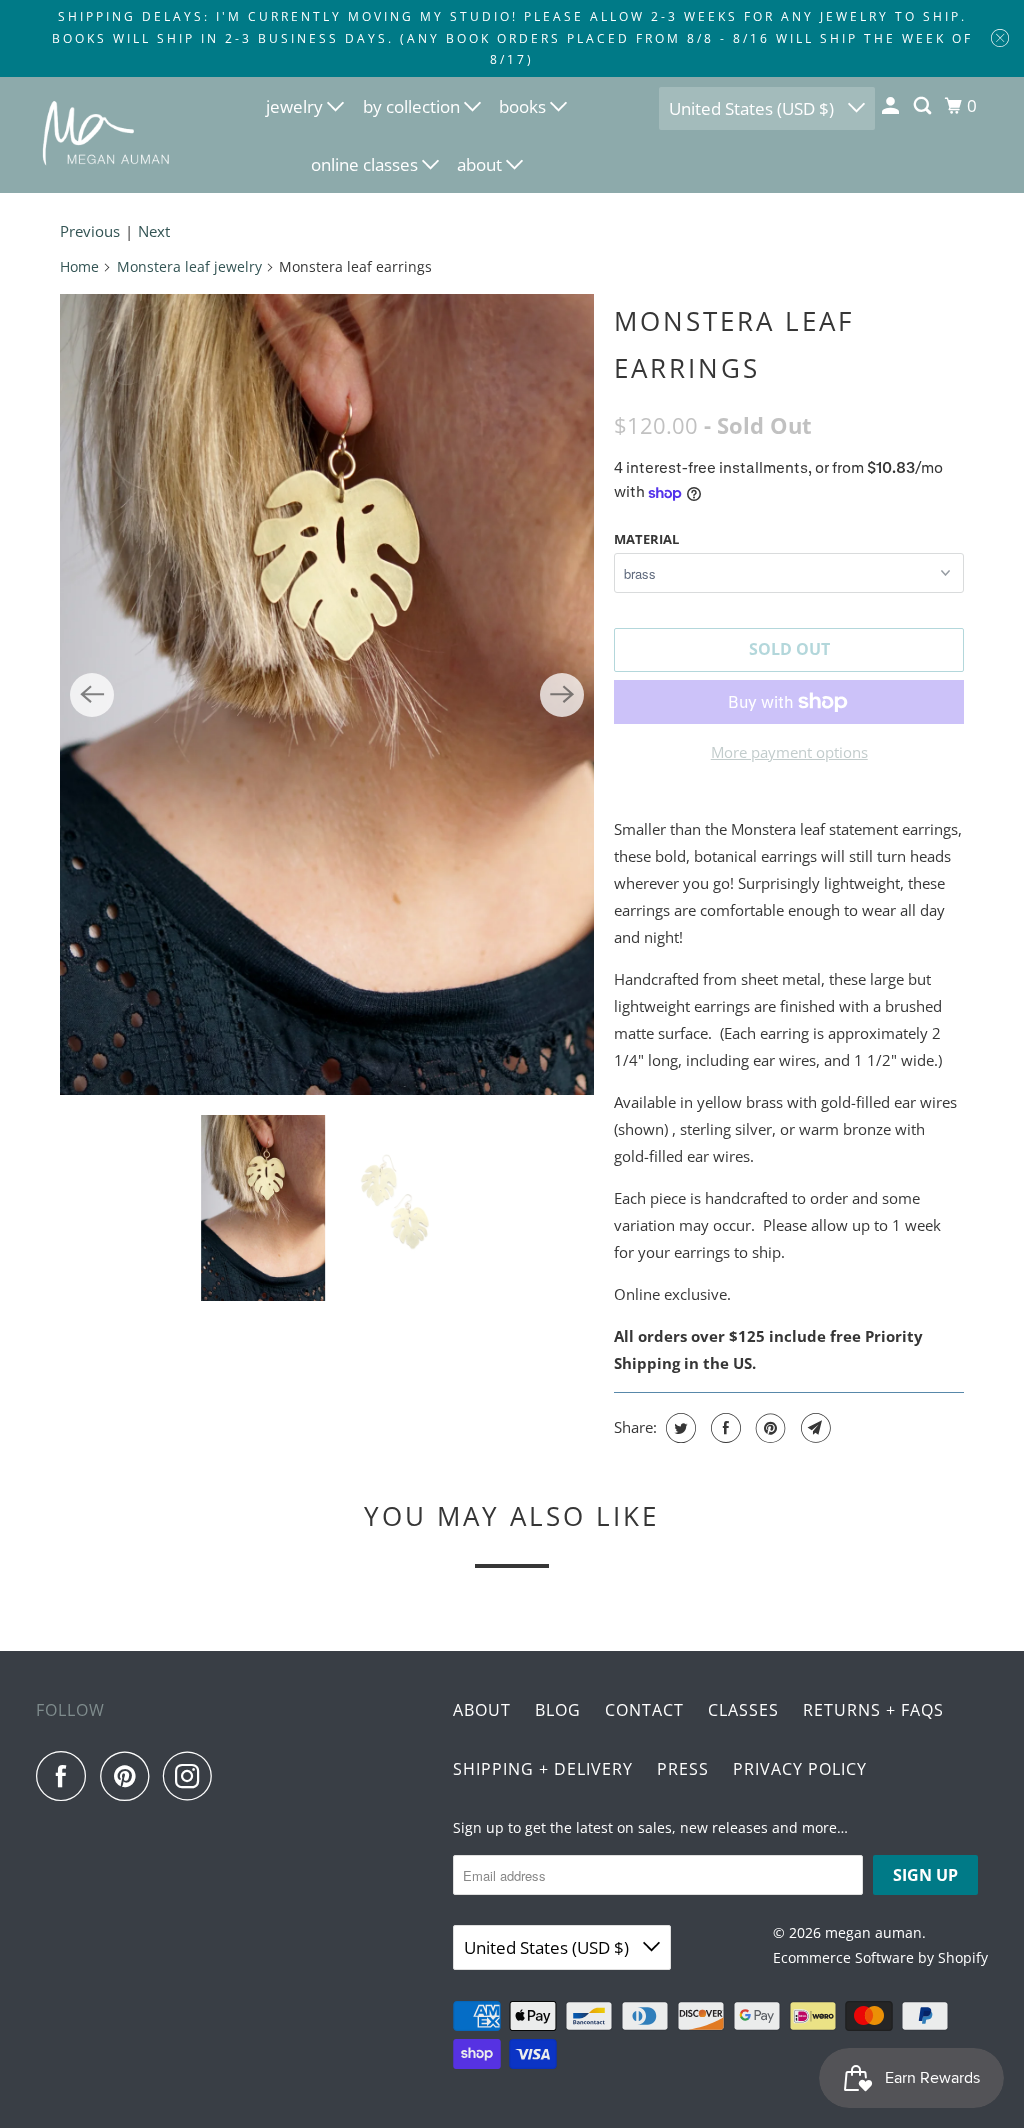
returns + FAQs (873, 1710)
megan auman (873, 1932)
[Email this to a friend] (813, 1428)
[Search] (924, 106)
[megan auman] (107, 134)
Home (79, 266)
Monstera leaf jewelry (189, 266)
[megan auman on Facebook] (66, 1776)
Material (646, 539)
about (481, 164)
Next (154, 231)
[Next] (562, 695)
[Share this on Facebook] (723, 1428)
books (524, 106)
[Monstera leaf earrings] (327, 695)
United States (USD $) (753, 108)
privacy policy (800, 1769)
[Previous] (92, 695)
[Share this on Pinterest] (768, 1428)
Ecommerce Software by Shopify (880, 1957)
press (683, 1769)
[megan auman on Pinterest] (129, 1776)
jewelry (296, 106)
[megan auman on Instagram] (193, 1776)
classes (743, 1710)
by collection (413, 106)
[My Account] (892, 106)
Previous (90, 231)
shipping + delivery (543, 1769)
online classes (366, 164)
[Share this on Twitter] (678, 1428)
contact (644, 1710)
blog (558, 1710)
